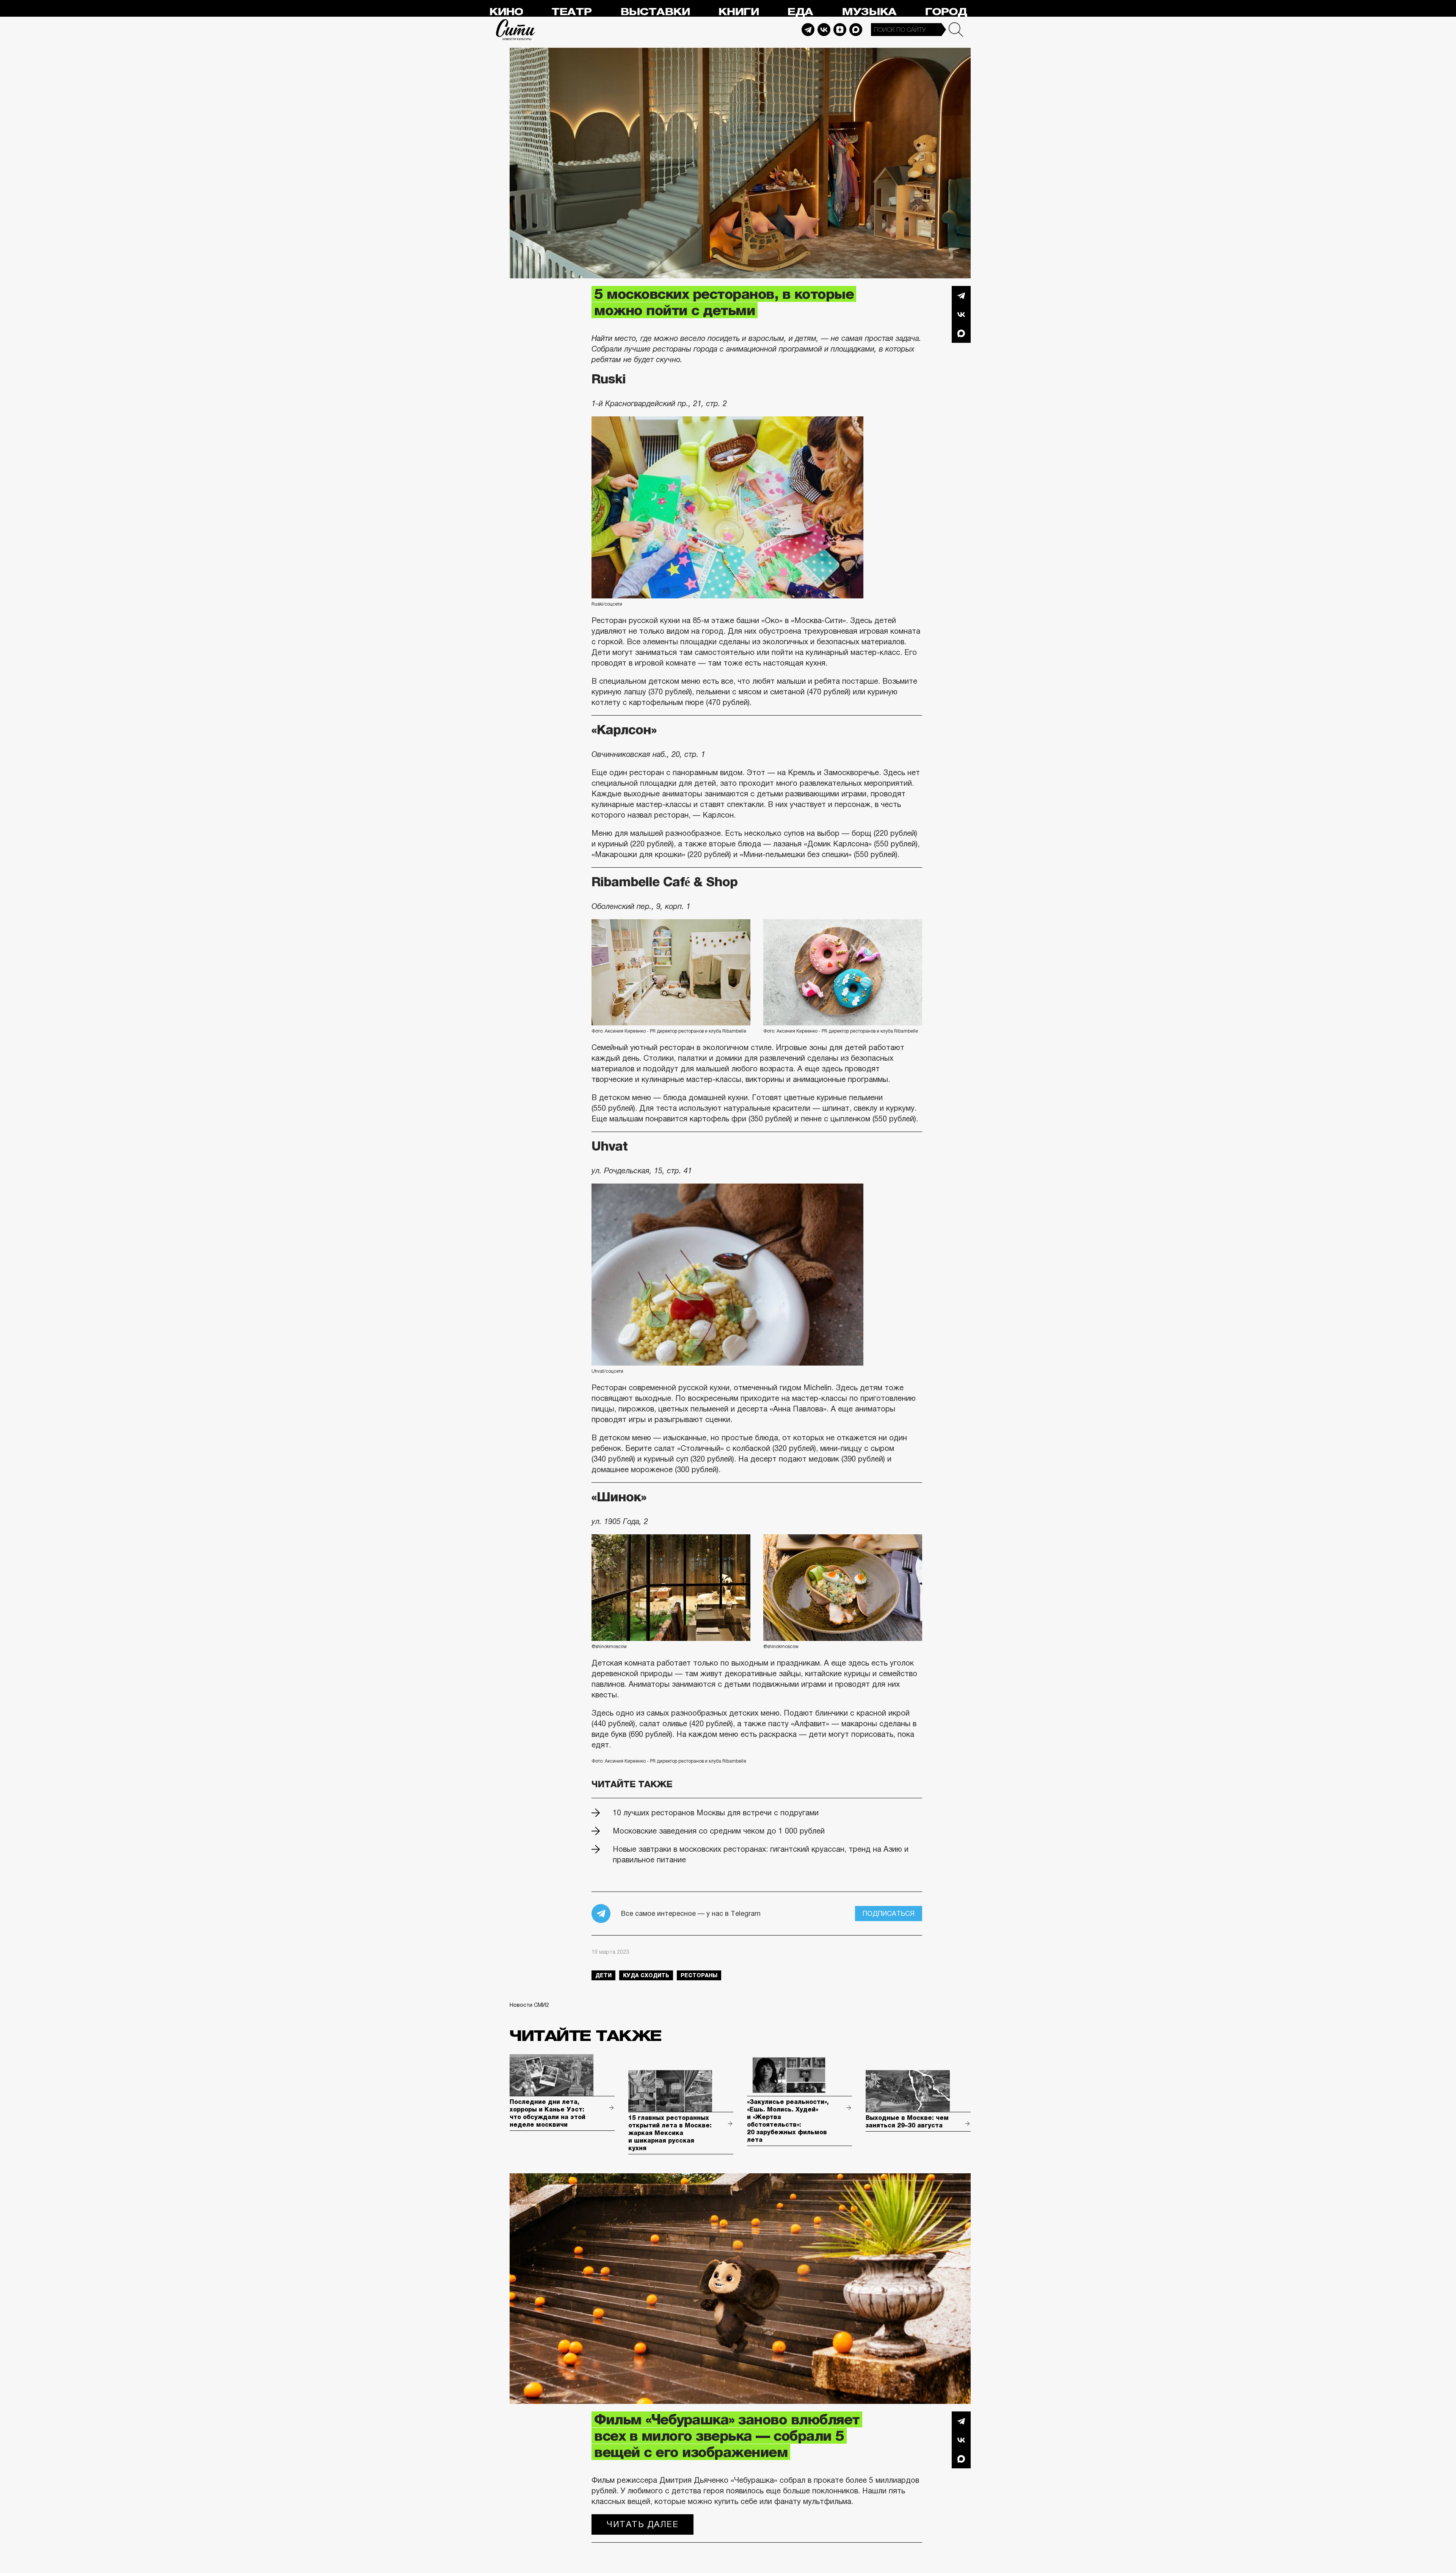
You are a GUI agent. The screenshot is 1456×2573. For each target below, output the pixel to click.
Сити (516, 30)
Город (946, 12)
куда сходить (646, 1975)
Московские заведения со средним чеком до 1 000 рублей (719, 1831)
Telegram (808, 30)
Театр (571, 12)
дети (603, 1975)
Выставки (655, 12)
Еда (800, 12)
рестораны (699, 1975)
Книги (738, 12)
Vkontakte (824, 30)
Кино (506, 12)
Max (856, 30)
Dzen (840, 30)
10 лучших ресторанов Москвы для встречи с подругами (716, 1813)
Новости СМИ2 (529, 2005)
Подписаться (889, 1914)
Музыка (869, 12)
